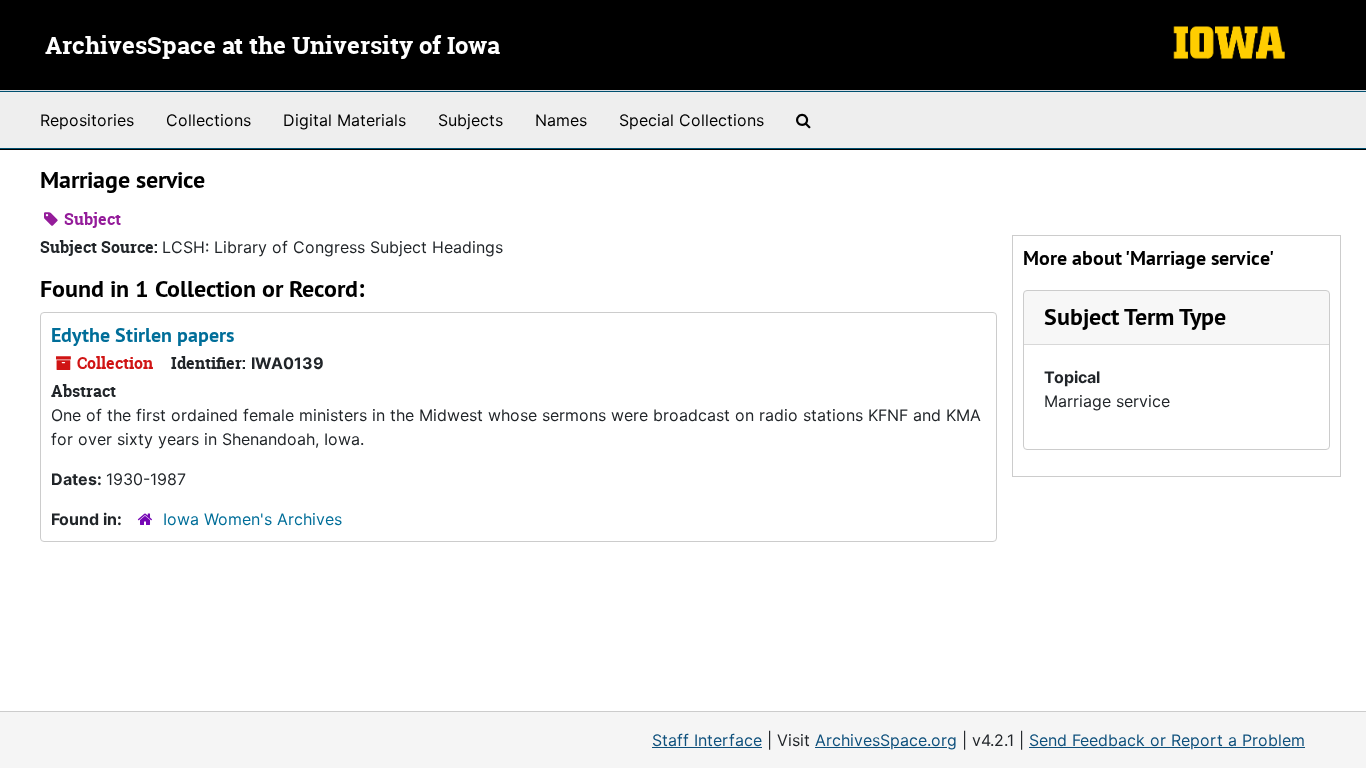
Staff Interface (707, 740)
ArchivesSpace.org (886, 740)
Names (561, 120)
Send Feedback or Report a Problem (1167, 740)
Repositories (87, 120)
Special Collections (691, 120)
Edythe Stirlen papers (142, 335)
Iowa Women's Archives (252, 519)
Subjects (470, 120)
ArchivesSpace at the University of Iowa (272, 47)
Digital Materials (344, 120)
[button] (1135, 316)
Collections (208, 120)
